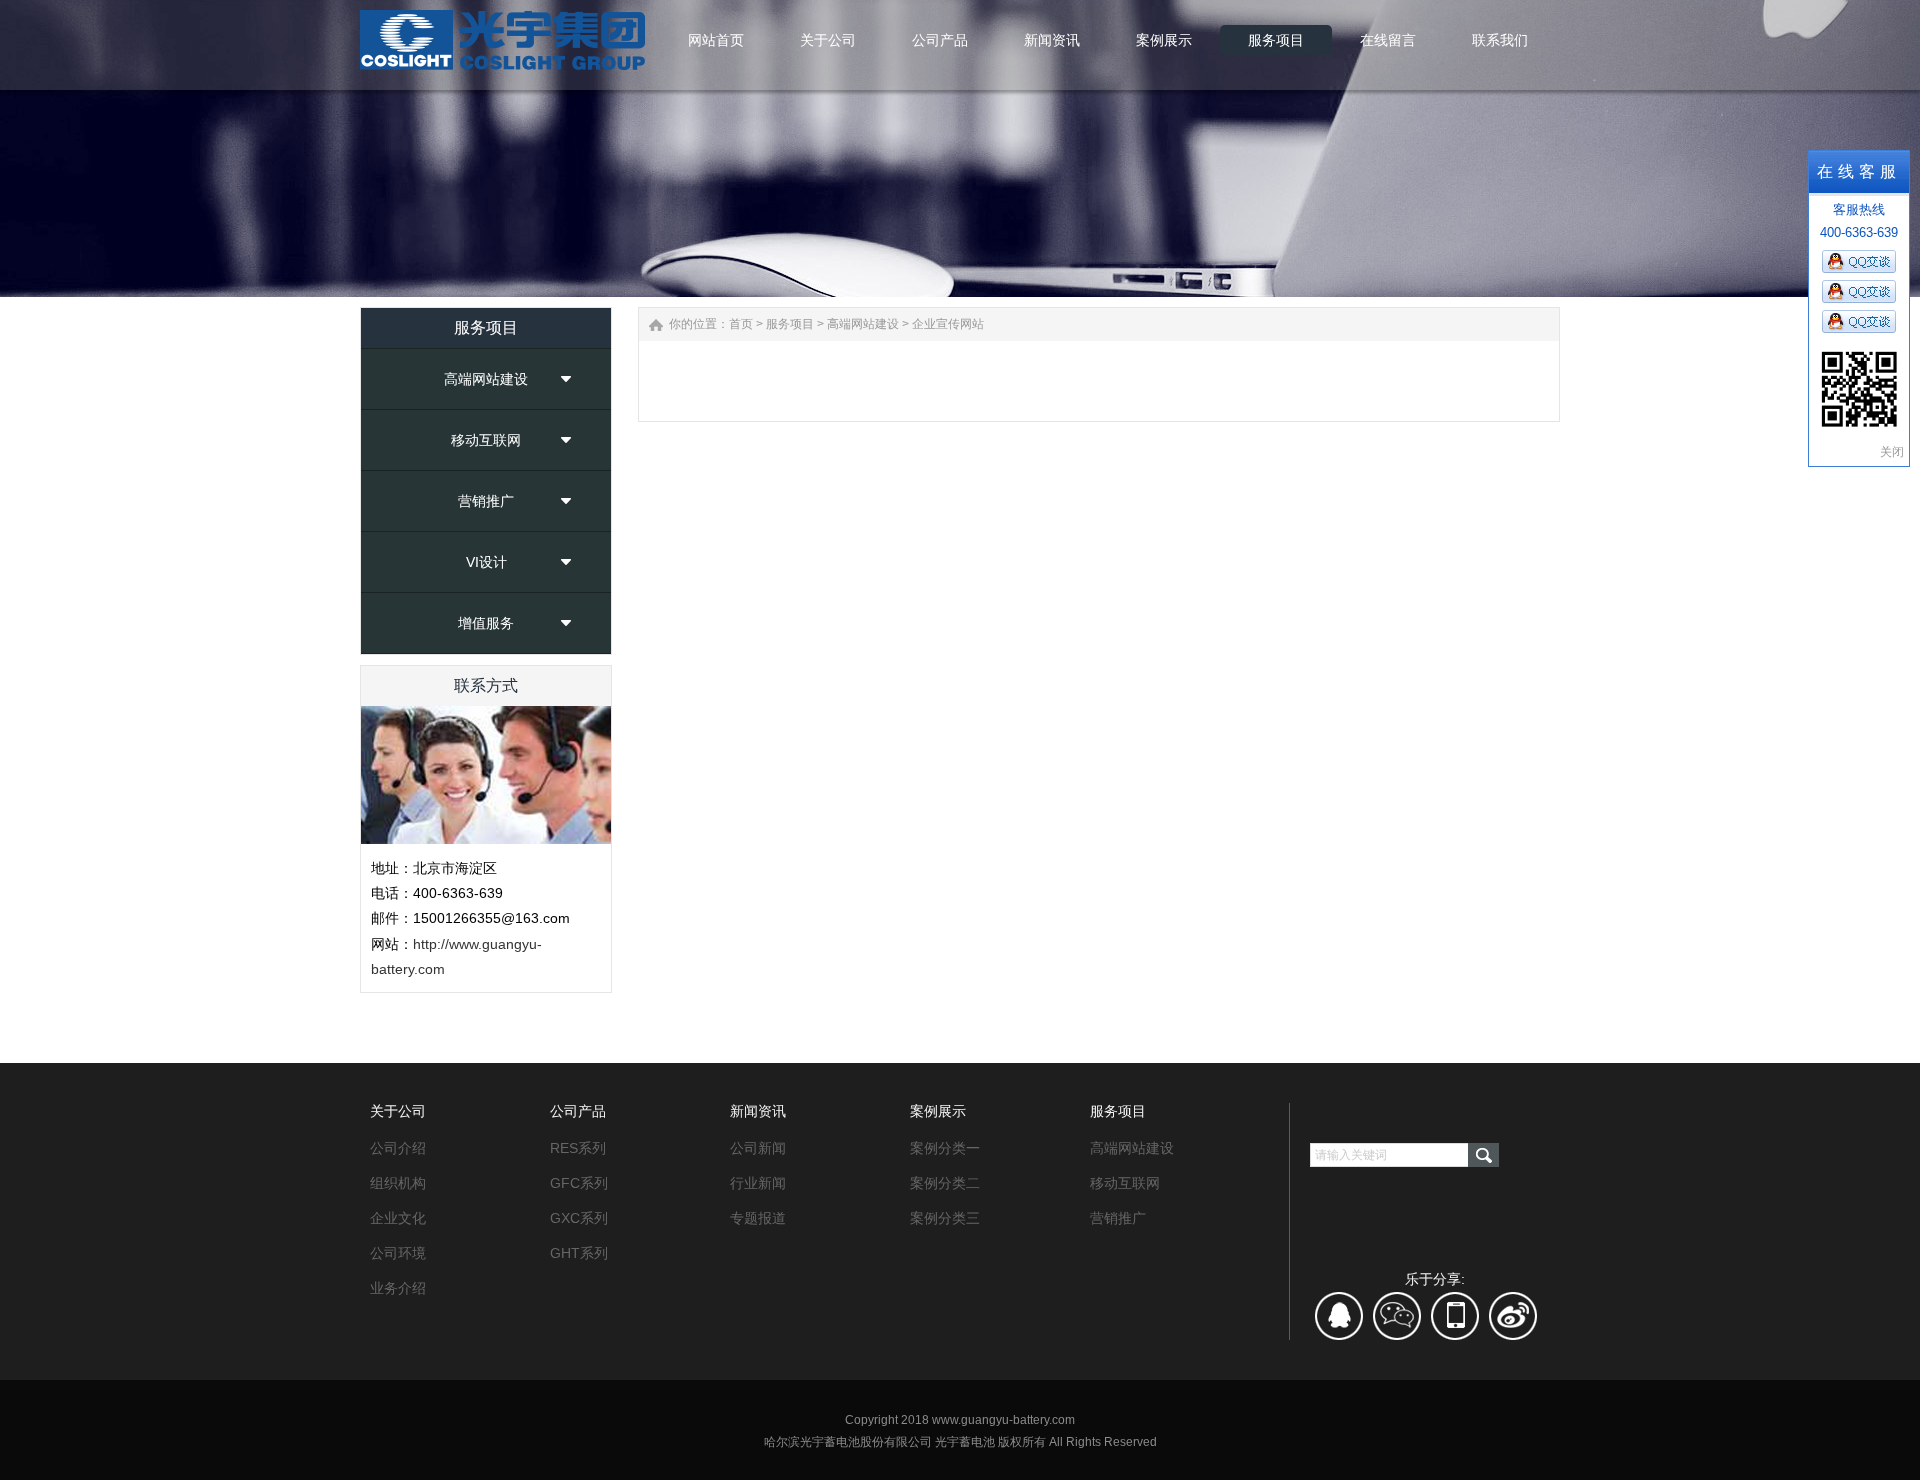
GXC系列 (579, 1218)
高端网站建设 (486, 379)
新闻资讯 (758, 1111)
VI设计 (486, 562)
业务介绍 (398, 1288)
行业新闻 (758, 1183)
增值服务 (486, 623)
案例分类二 (945, 1183)
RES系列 (578, 1148)
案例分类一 (945, 1148)
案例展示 (938, 1111)
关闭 (1892, 452)
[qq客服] (1339, 1323)
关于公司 (398, 1111)
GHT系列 (579, 1253)
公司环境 (398, 1253)
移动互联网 (486, 440)
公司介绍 (398, 1148)
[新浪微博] (1513, 1323)
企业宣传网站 (948, 324)
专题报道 (758, 1218)
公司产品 (578, 1111)
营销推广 (486, 501)
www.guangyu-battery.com (1003, 1420)
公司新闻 (758, 1148)
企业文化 (398, 1218)
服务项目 (790, 324)
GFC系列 (579, 1183)
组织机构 (398, 1183)
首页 (741, 324)
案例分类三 (945, 1218)
